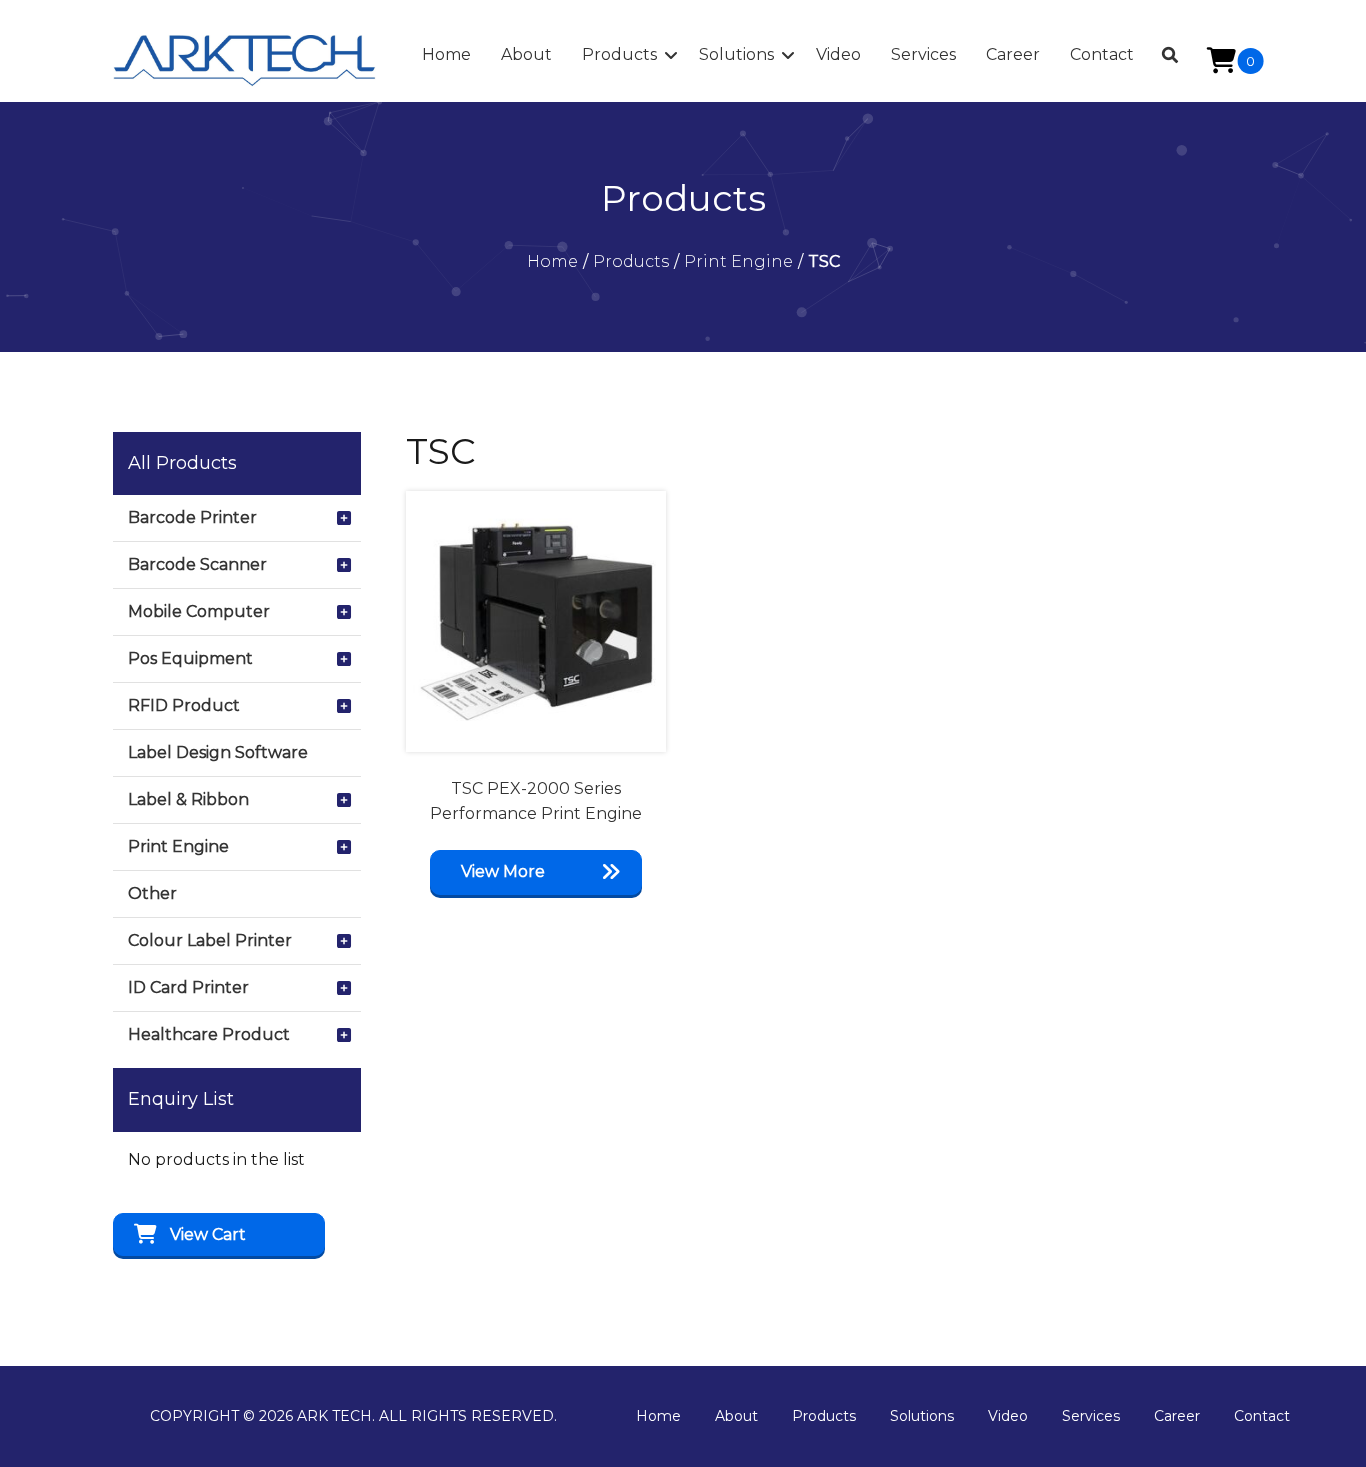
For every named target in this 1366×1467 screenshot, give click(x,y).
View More (503, 871)
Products (824, 1416)
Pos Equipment (190, 658)
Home (658, 1416)
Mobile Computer (199, 611)
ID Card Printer (188, 987)
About (736, 1416)
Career (1177, 1416)
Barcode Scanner (197, 564)
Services (1091, 1416)
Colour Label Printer (210, 940)
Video (1008, 1416)
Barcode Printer (192, 517)
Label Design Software (218, 752)
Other (152, 893)
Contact (1262, 1416)
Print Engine (178, 846)
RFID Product (184, 705)
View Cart (208, 1234)
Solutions (922, 1416)
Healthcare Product (209, 1034)
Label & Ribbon (188, 799)
